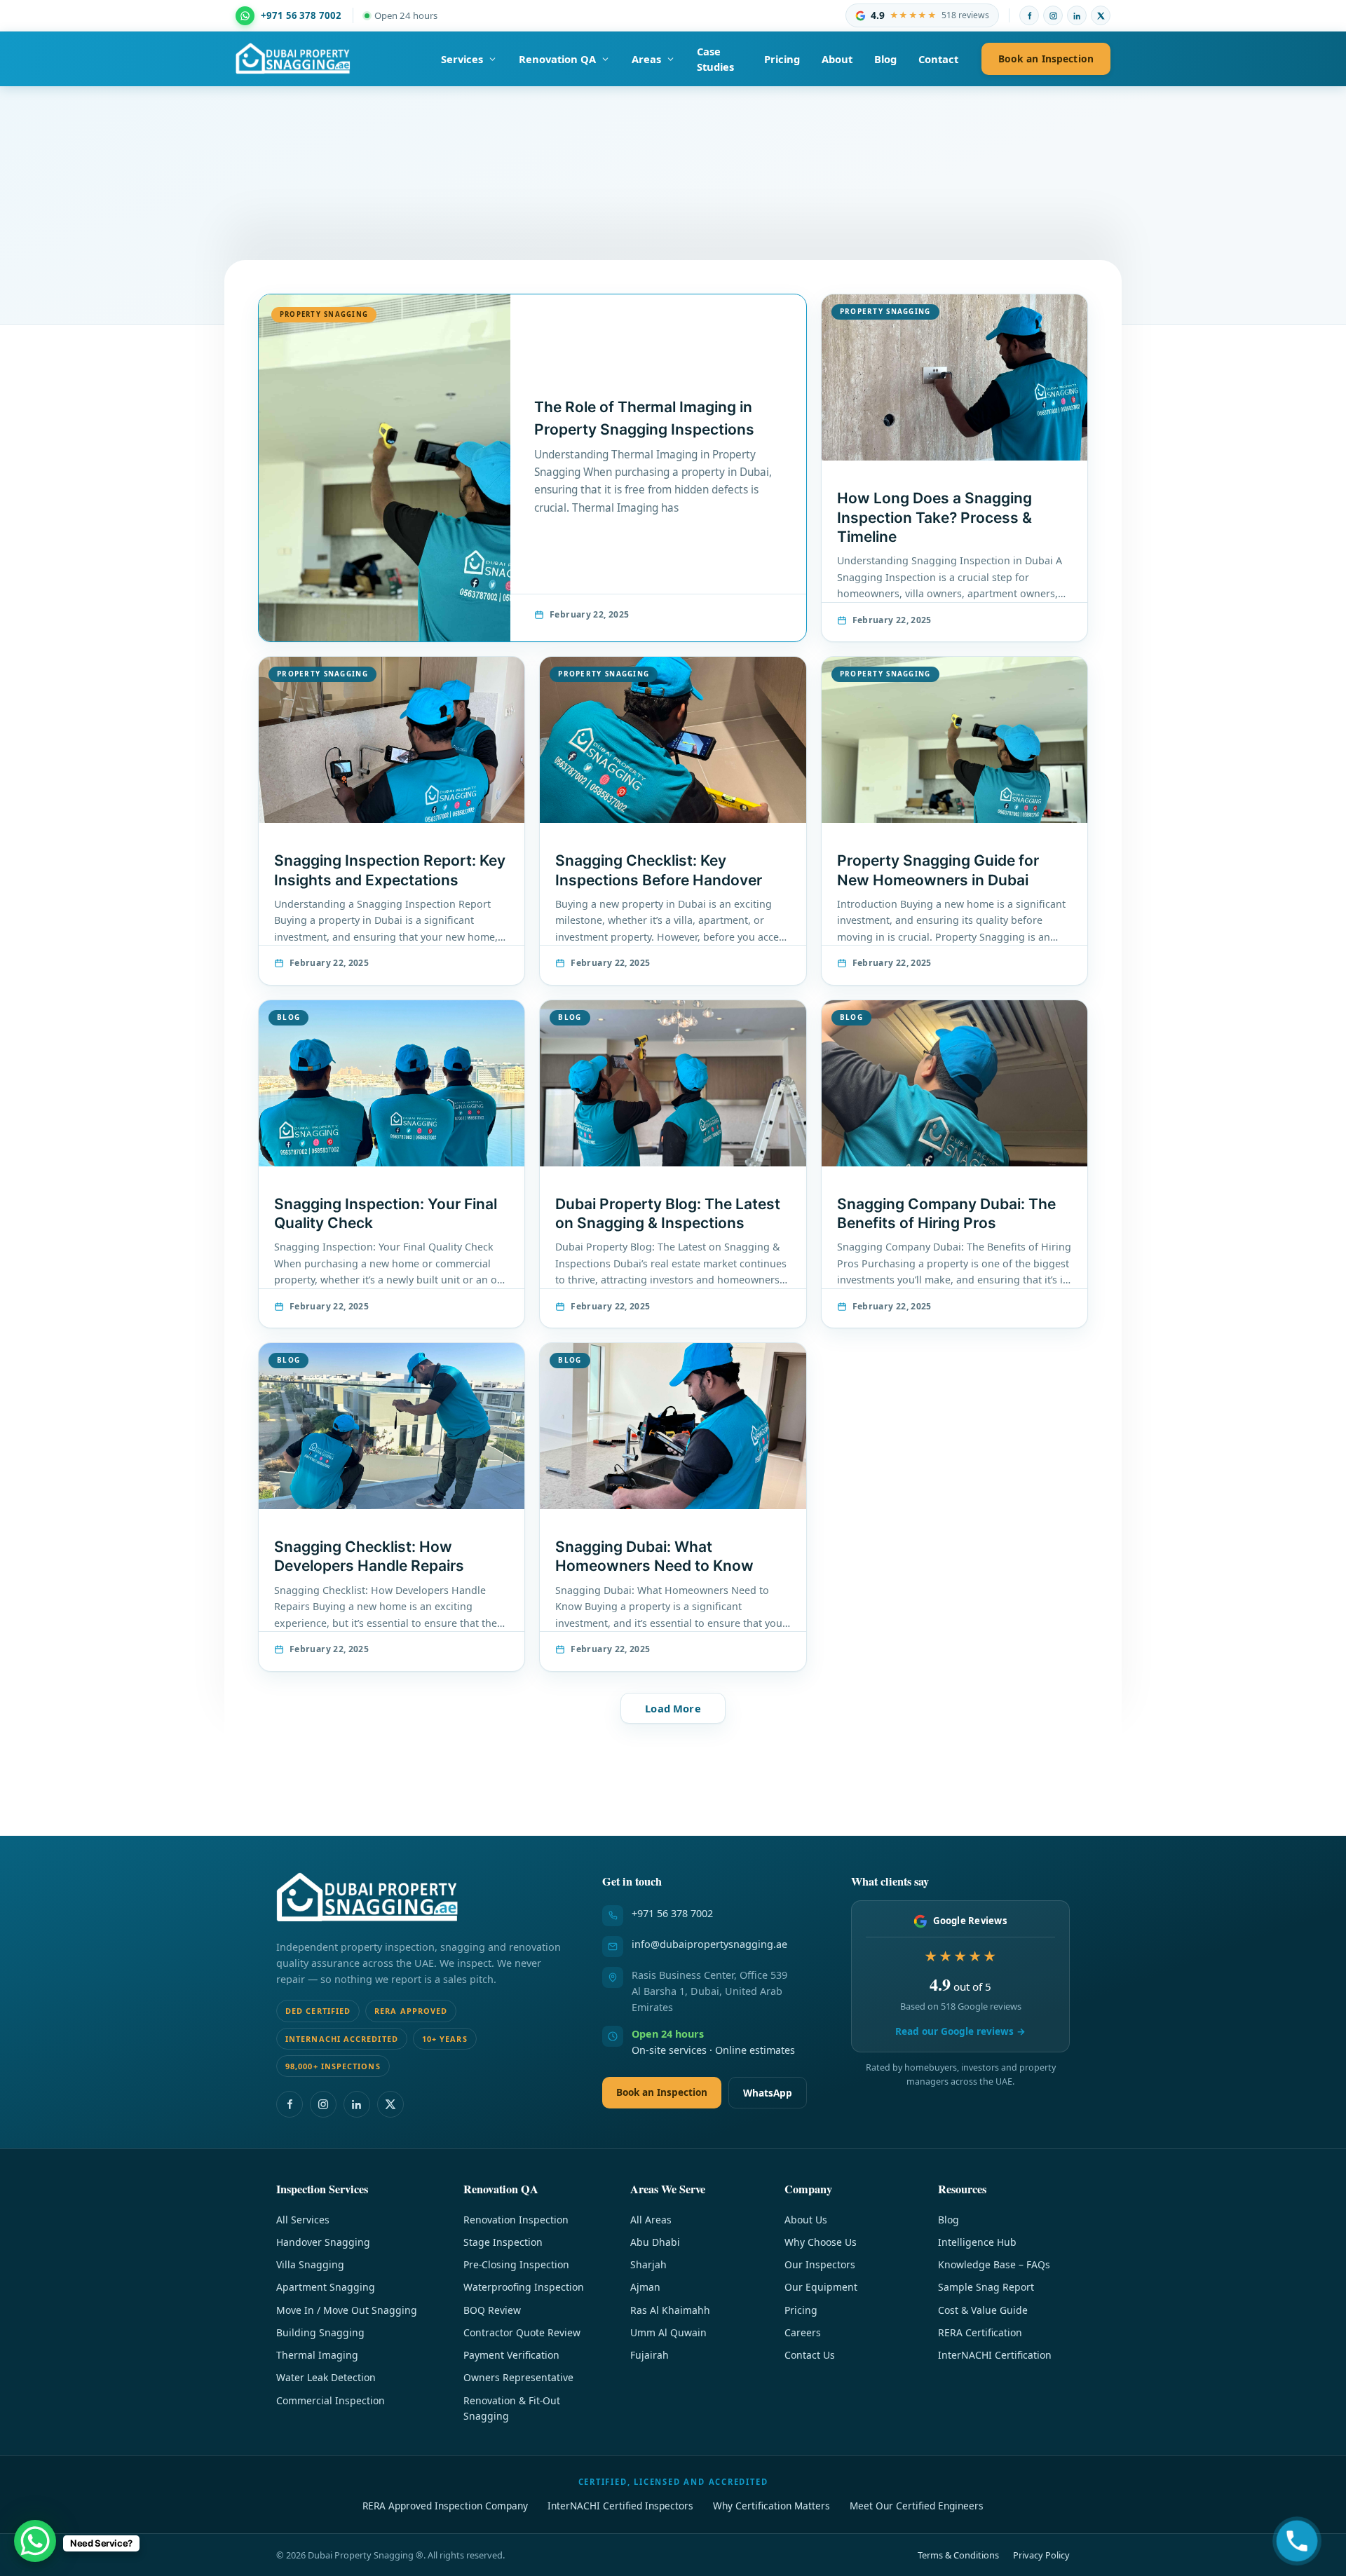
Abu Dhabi (655, 2242)
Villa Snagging (310, 2264)
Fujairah (650, 2355)
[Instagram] (1053, 15)
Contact (938, 59)
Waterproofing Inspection (524, 2287)
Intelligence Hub (977, 2242)
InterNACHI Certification (995, 2355)
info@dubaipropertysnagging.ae (709, 1944)
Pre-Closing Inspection (516, 2264)
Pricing (782, 59)
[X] (1101, 15)
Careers (803, 2332)
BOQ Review (492, 2310)
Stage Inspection (503, 2242)
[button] (673, 1709)
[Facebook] (1029, 15)
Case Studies (715, 59)
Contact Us (810, 2355)
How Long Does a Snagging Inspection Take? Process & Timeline (934, 517)
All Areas (651, 2220)
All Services (303, 2220)
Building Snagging (320, 2332)
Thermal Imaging (317, 2355)
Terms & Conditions (958, 2555)
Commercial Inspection (331, 2400)
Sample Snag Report (986, 2287)
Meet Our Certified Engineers (917, 2506)
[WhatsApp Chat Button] (35, 2541)
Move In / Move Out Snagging (347, 2310)
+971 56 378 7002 (672, 1913)
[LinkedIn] (1077, 15)
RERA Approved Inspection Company (445, 2506)
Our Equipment (821, 2287)
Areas (646, 59)
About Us (806, 2220)
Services (462, 59)
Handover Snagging (323, 2242)
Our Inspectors (820, 2264)
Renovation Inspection (516, 2220)
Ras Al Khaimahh (670, 2310)
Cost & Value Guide (983, 2310)
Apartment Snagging (326, 2287)
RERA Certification (980, 2332)
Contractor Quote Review (522, 2332)
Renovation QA (557, 59)
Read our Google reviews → (960, 2031)
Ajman (645, 2287)
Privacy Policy (1041, 2555)
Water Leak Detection (326, 2377)
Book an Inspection (1046, 59)
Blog (885, 59)
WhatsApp (768, 2093)
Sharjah (648, 2264)
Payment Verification (511, 2355)
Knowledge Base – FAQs (994, 2264)
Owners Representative (518, 2377)
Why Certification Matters (771, 2506)
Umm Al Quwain (668, 2332)
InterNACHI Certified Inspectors (620, 2506)
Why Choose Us (821, 2242)
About (837, 59)
